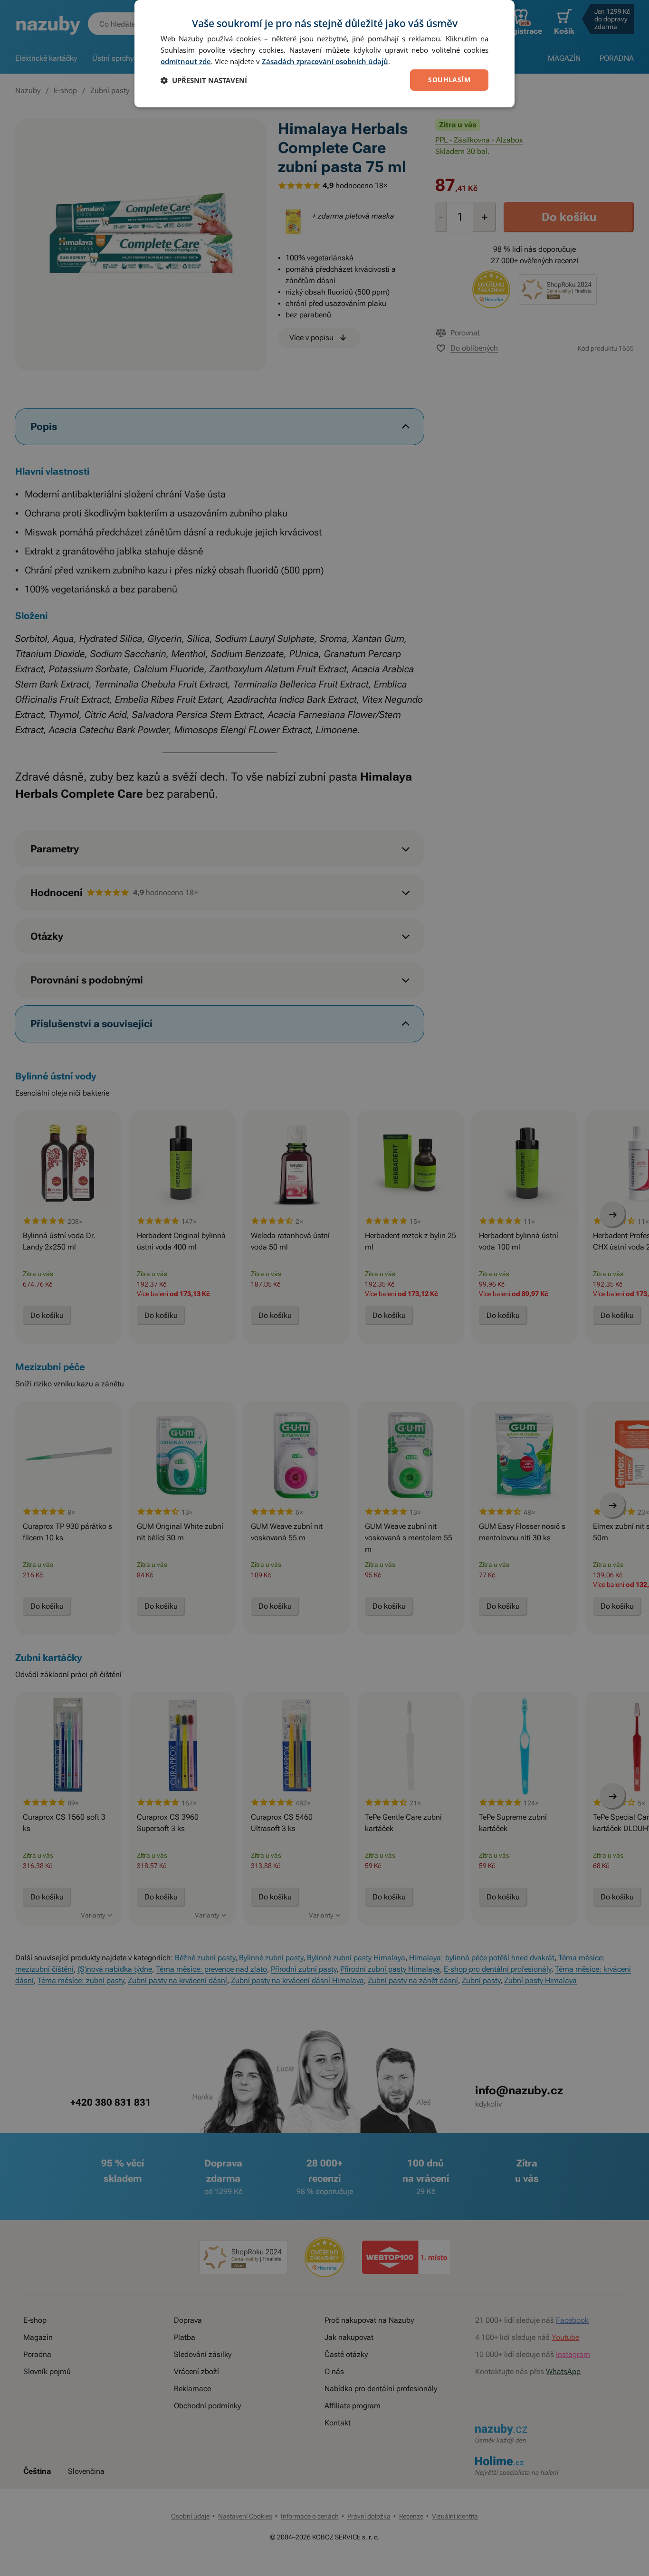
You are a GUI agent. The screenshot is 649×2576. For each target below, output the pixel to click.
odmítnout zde (186, 61)
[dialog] (324, 54)
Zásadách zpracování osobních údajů (325, 61)
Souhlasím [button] (449, 80)
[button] (204, 80)
